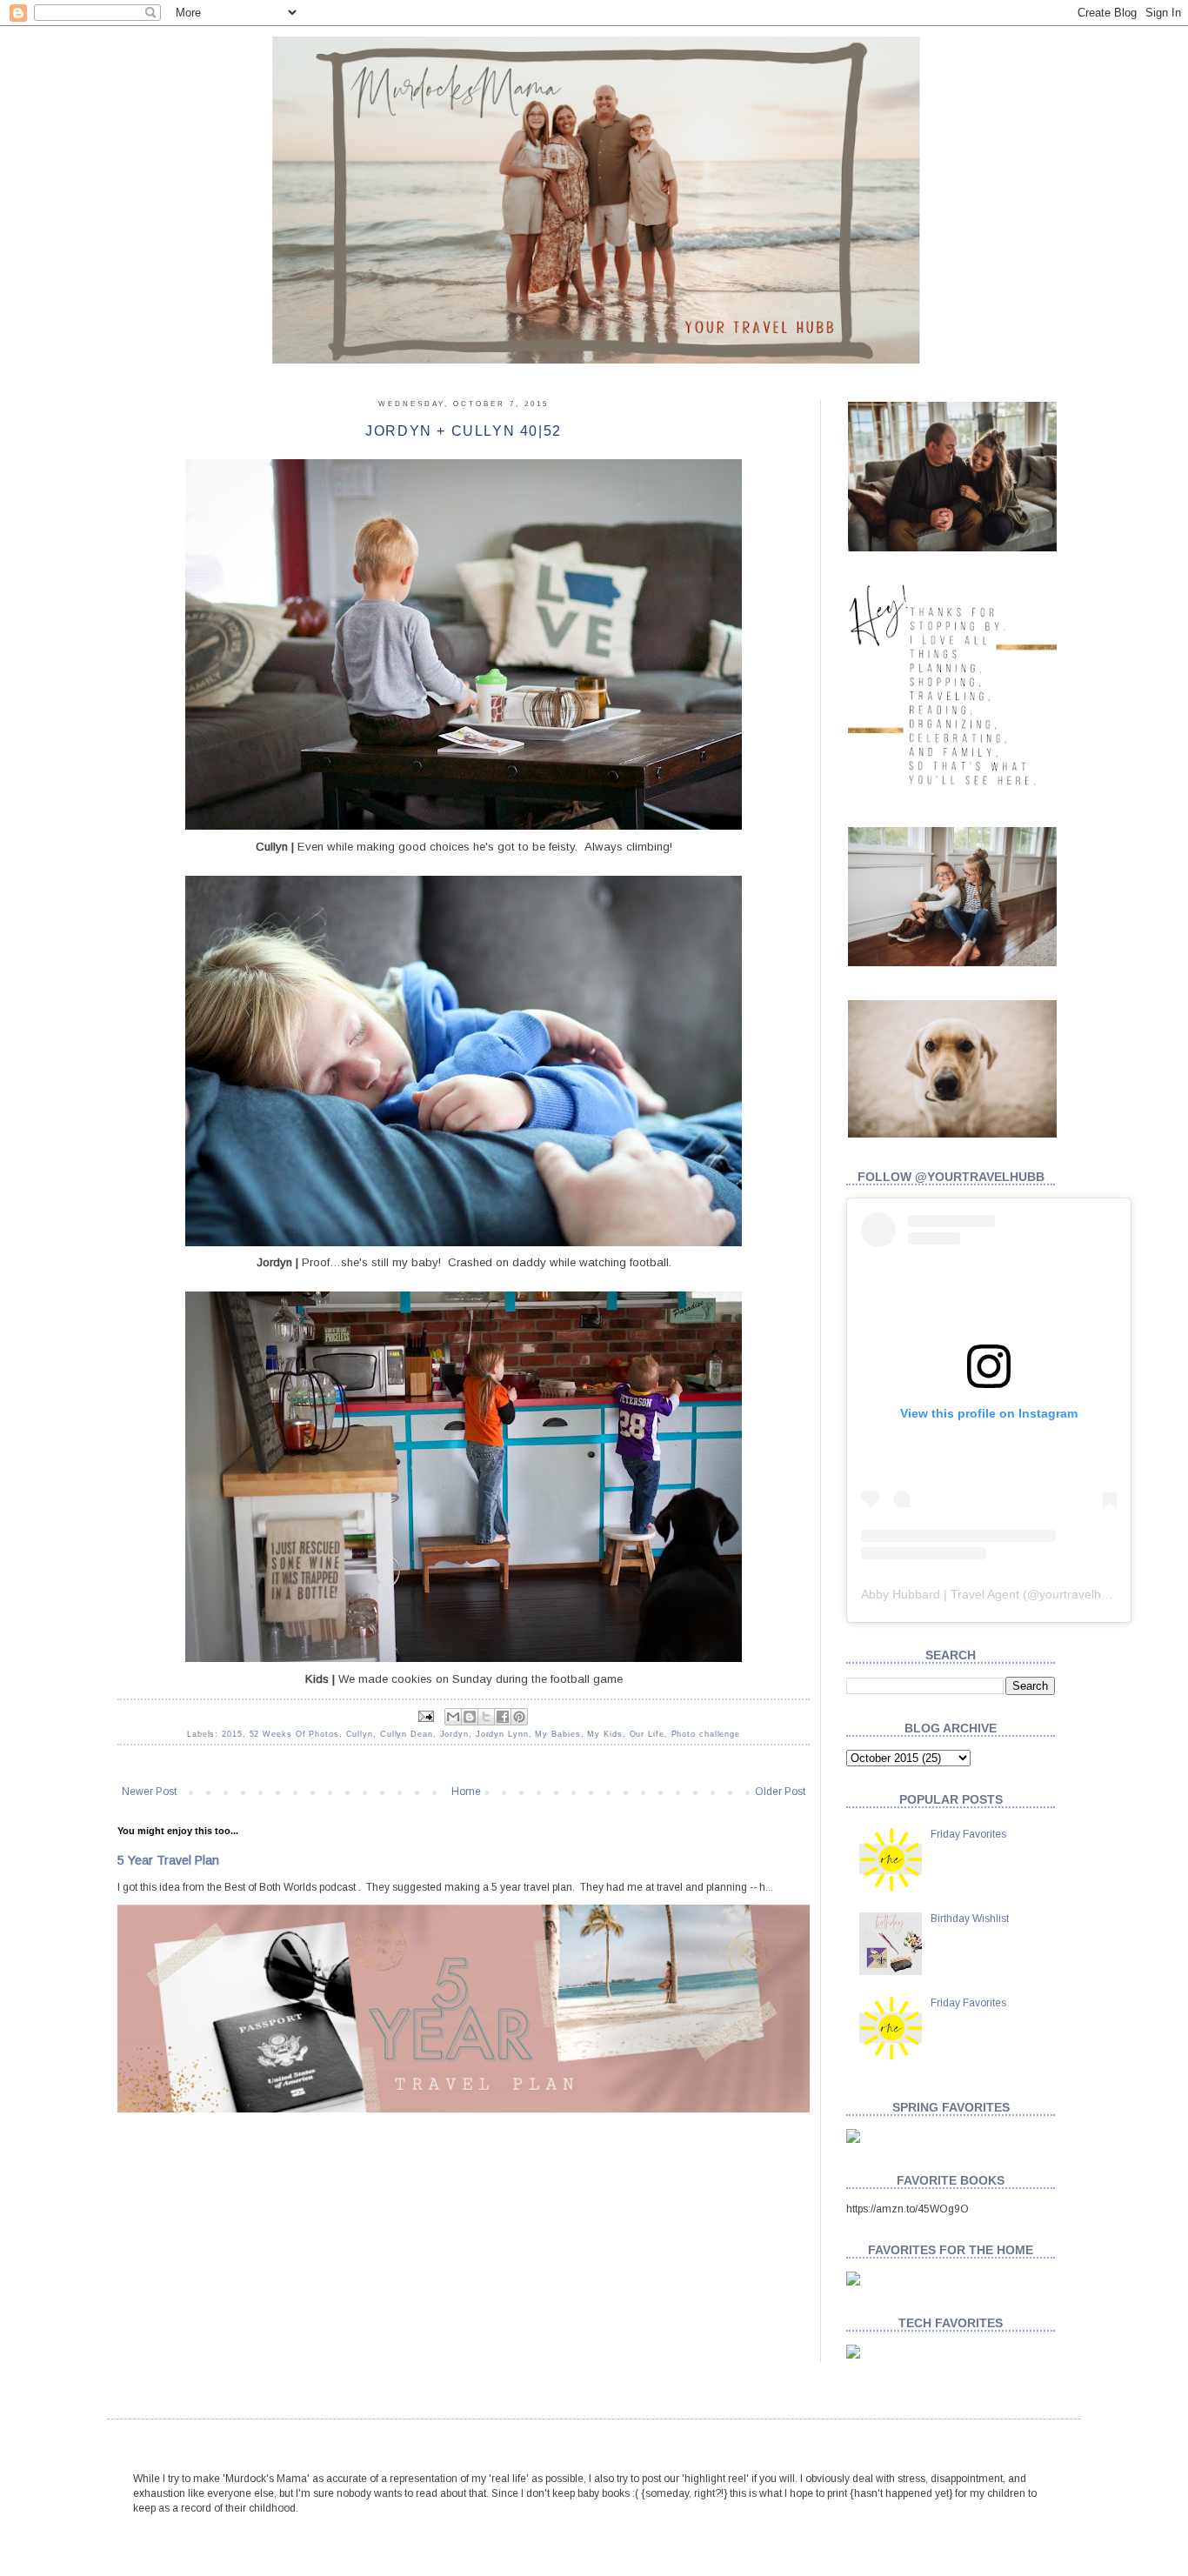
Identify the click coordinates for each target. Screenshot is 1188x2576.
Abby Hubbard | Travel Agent (940, 1594)
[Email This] (453, 1717)
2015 (232, 1734)
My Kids (604, 1734)
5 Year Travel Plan (168, 1860)
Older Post (780, 1792)
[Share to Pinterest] (519, 1717)
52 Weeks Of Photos (294, 1734)
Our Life (647, 1734)
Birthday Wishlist (970, 1919)
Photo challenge (706, 1734)
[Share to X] (486, 1717)
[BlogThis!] (470, 1717)
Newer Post (149, 1792)
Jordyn (454, 1734)
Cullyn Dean (407, 1734)
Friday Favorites (968, 1834)
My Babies (557, 1734)
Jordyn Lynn (502, 1734)
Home (466, 1792)
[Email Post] (426, 1716)
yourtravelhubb (1081, 1594)
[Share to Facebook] (503, 1717)
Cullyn (360, 1734)
